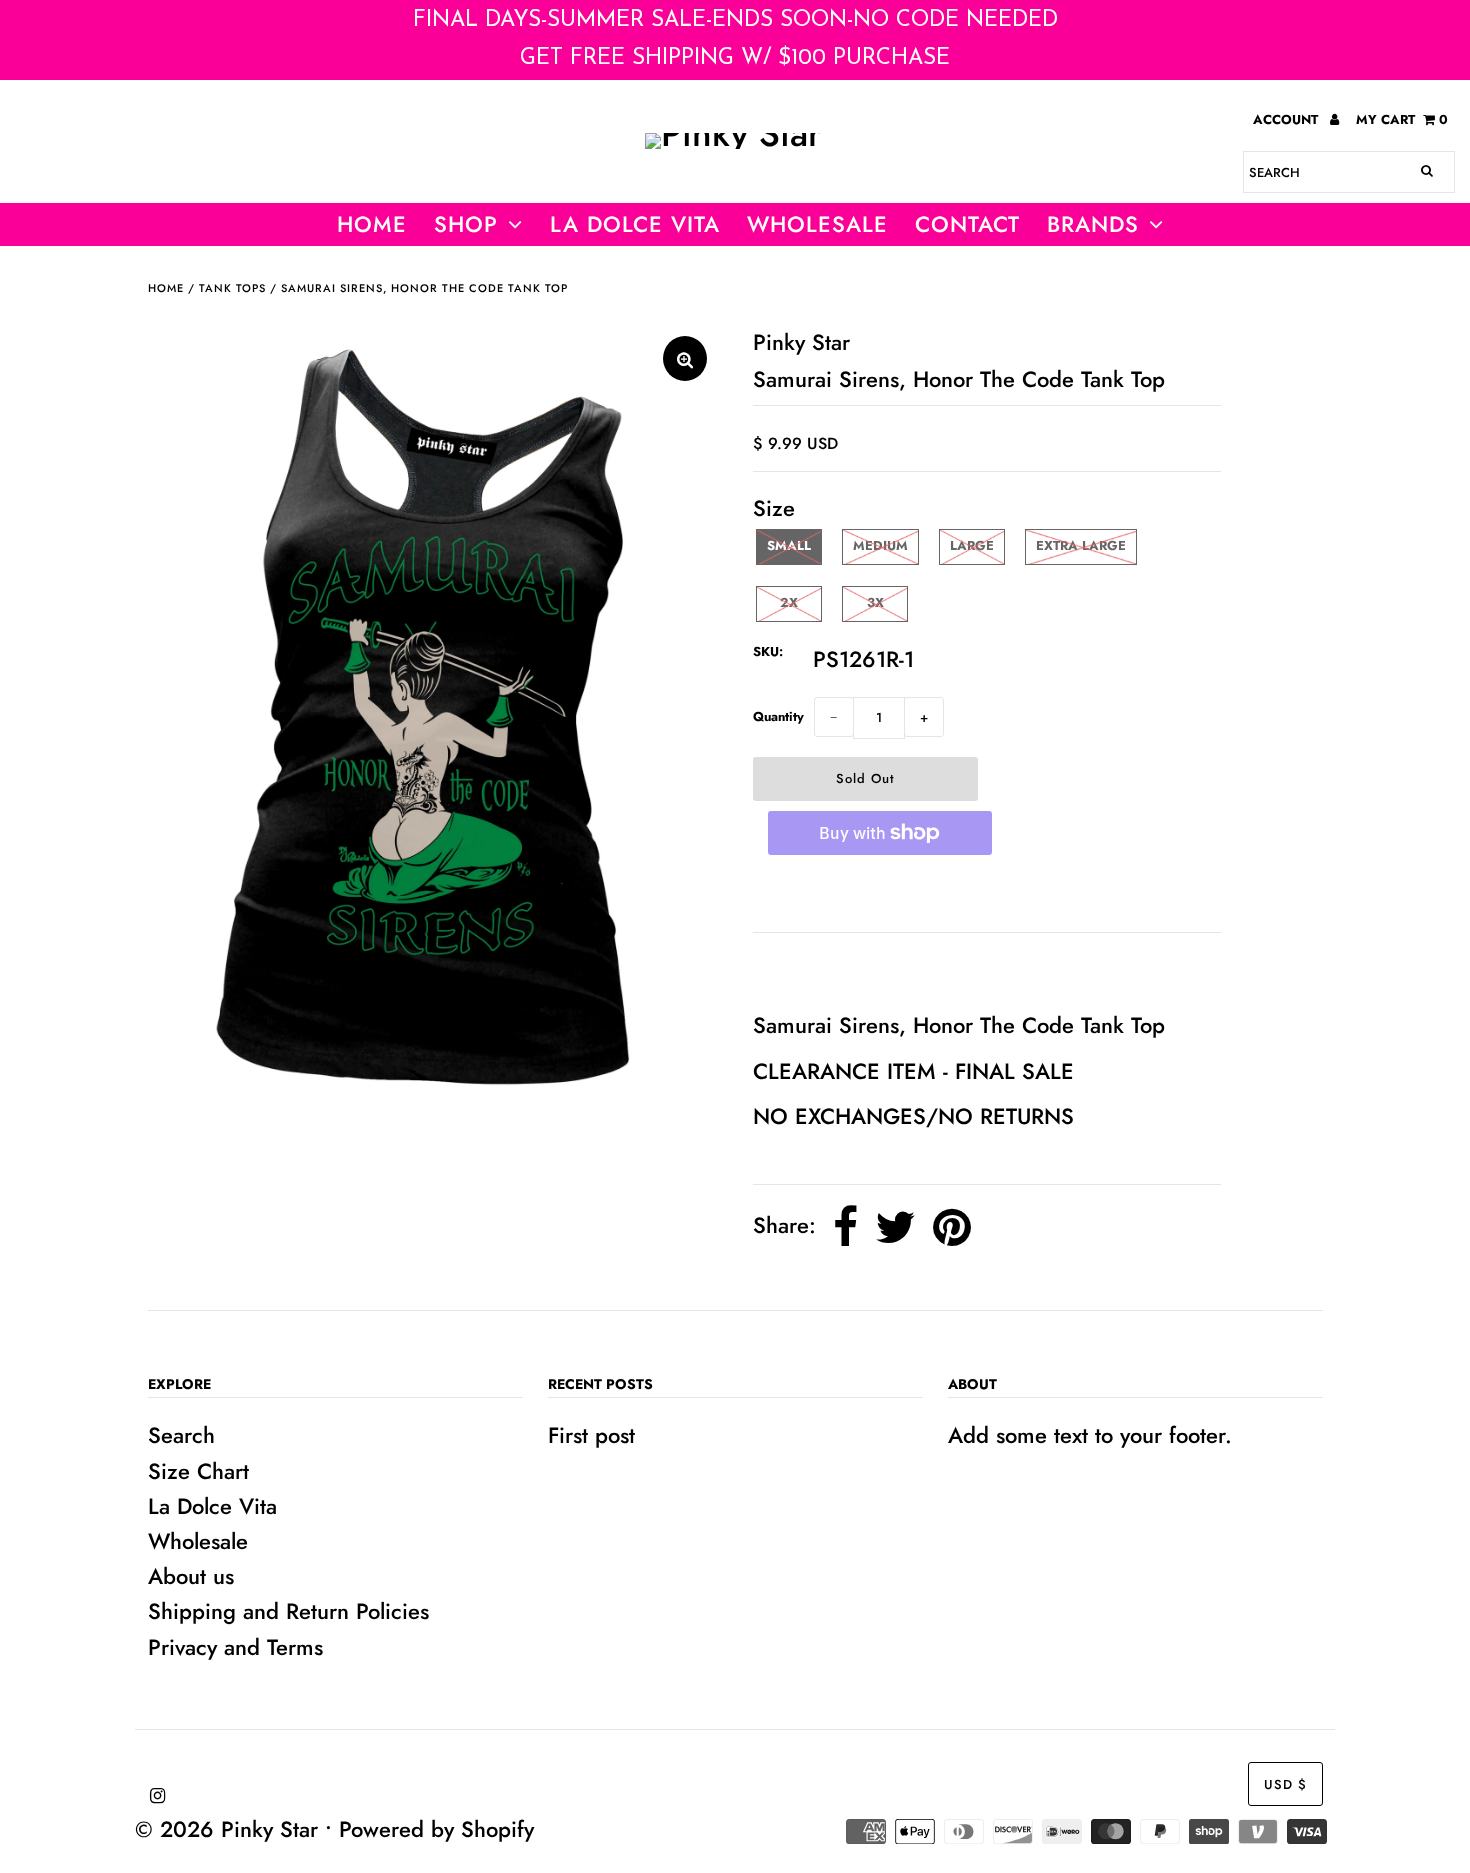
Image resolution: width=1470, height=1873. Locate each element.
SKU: (768, 651)
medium (880, 545)
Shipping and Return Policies (288, 1611)
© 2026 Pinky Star (226, 1829)
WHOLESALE (817, 224)
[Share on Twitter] (895, 1227)
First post (591, 1435)
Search (181, 1435)
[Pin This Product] (952, 1227)
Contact (967, 224)
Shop (466, 224)
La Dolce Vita (635, 224)
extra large (1081, 545)
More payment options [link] (879, 894)
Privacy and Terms (235, 1647)
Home (372, 224)
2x (789, 602)
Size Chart (198, 1471)
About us (191, 1576)
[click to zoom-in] (685, 358)
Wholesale (198, 1541)
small (789, 545)
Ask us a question (848, 970)
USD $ (1285, 1784)
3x (875, 602)
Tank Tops (232, 288)
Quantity (778, 716)
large (972, 545)
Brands (1093, 224)
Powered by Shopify (436, 1829)
